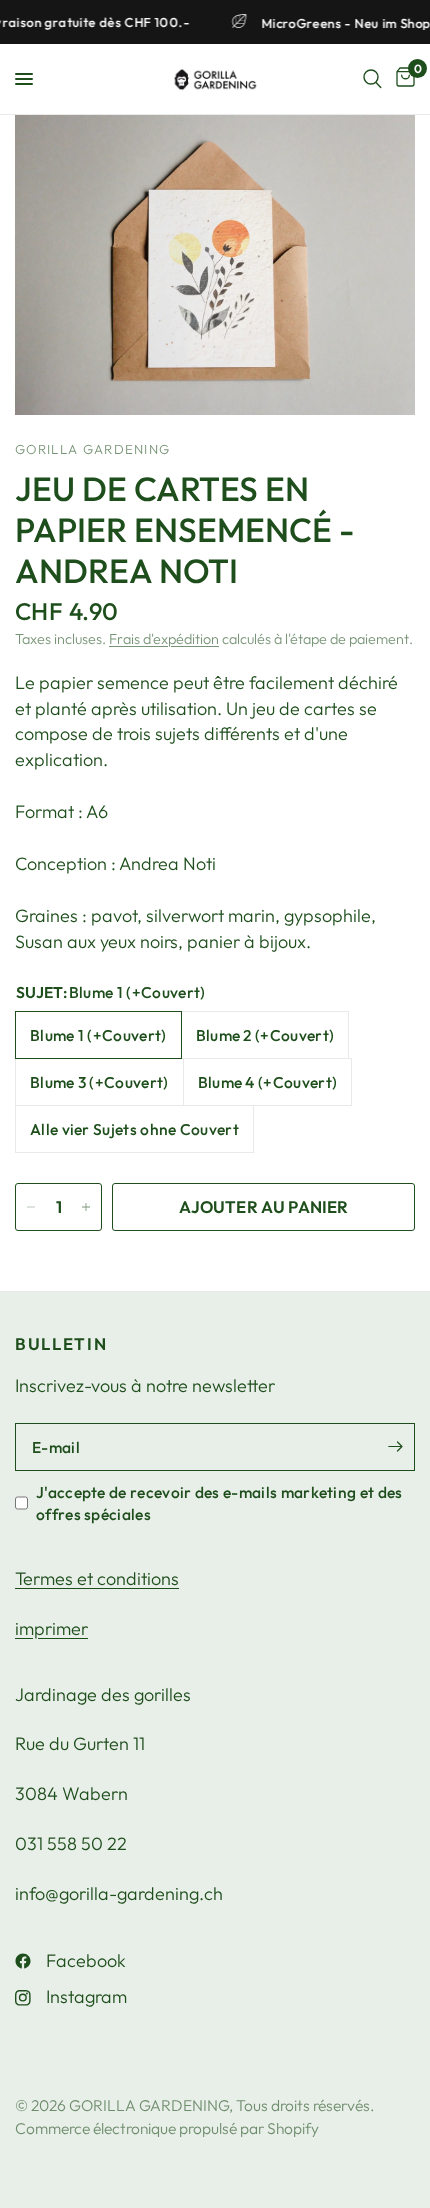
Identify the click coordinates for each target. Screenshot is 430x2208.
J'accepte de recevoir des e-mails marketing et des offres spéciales (219, 1503)
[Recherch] (372, 79)
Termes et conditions (97, 1578)
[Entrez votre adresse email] (395, 1447)
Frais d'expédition (164, 639)
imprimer (51, 1628)
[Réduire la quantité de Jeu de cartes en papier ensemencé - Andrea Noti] (31, 1207)
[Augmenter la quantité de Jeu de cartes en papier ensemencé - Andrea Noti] (86, 1207)
